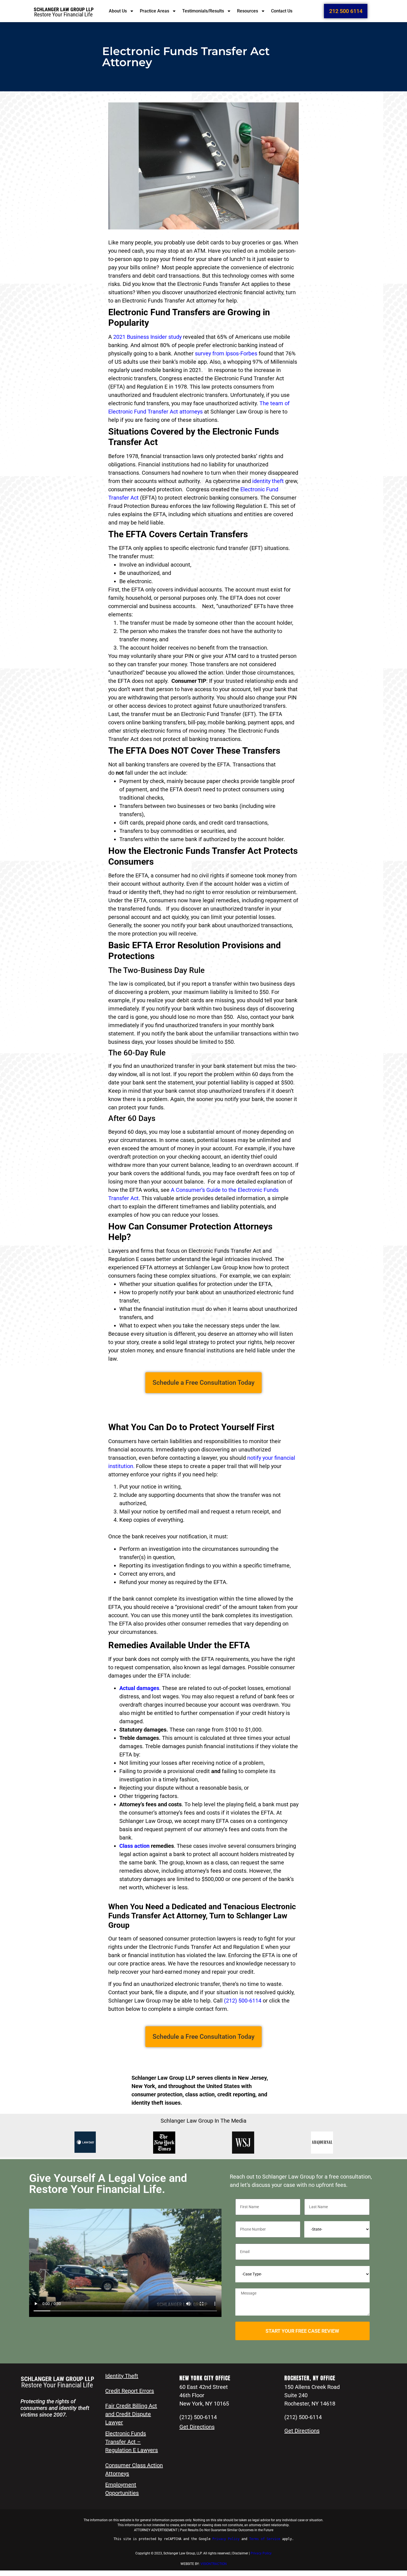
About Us (118, 11)
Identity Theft (122, 2376)
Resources (248, 11)
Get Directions (197, 2427)
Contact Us (282, 11)
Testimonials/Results (203, 11)
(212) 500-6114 (243, 2001)
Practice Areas (154, 11)
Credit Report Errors (130, 2391)
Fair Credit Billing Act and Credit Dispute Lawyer (131, 2414)
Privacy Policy (261, 2553)
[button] (203, 1383)
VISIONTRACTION (214, 2564)
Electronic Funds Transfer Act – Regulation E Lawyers (132, 2442)
